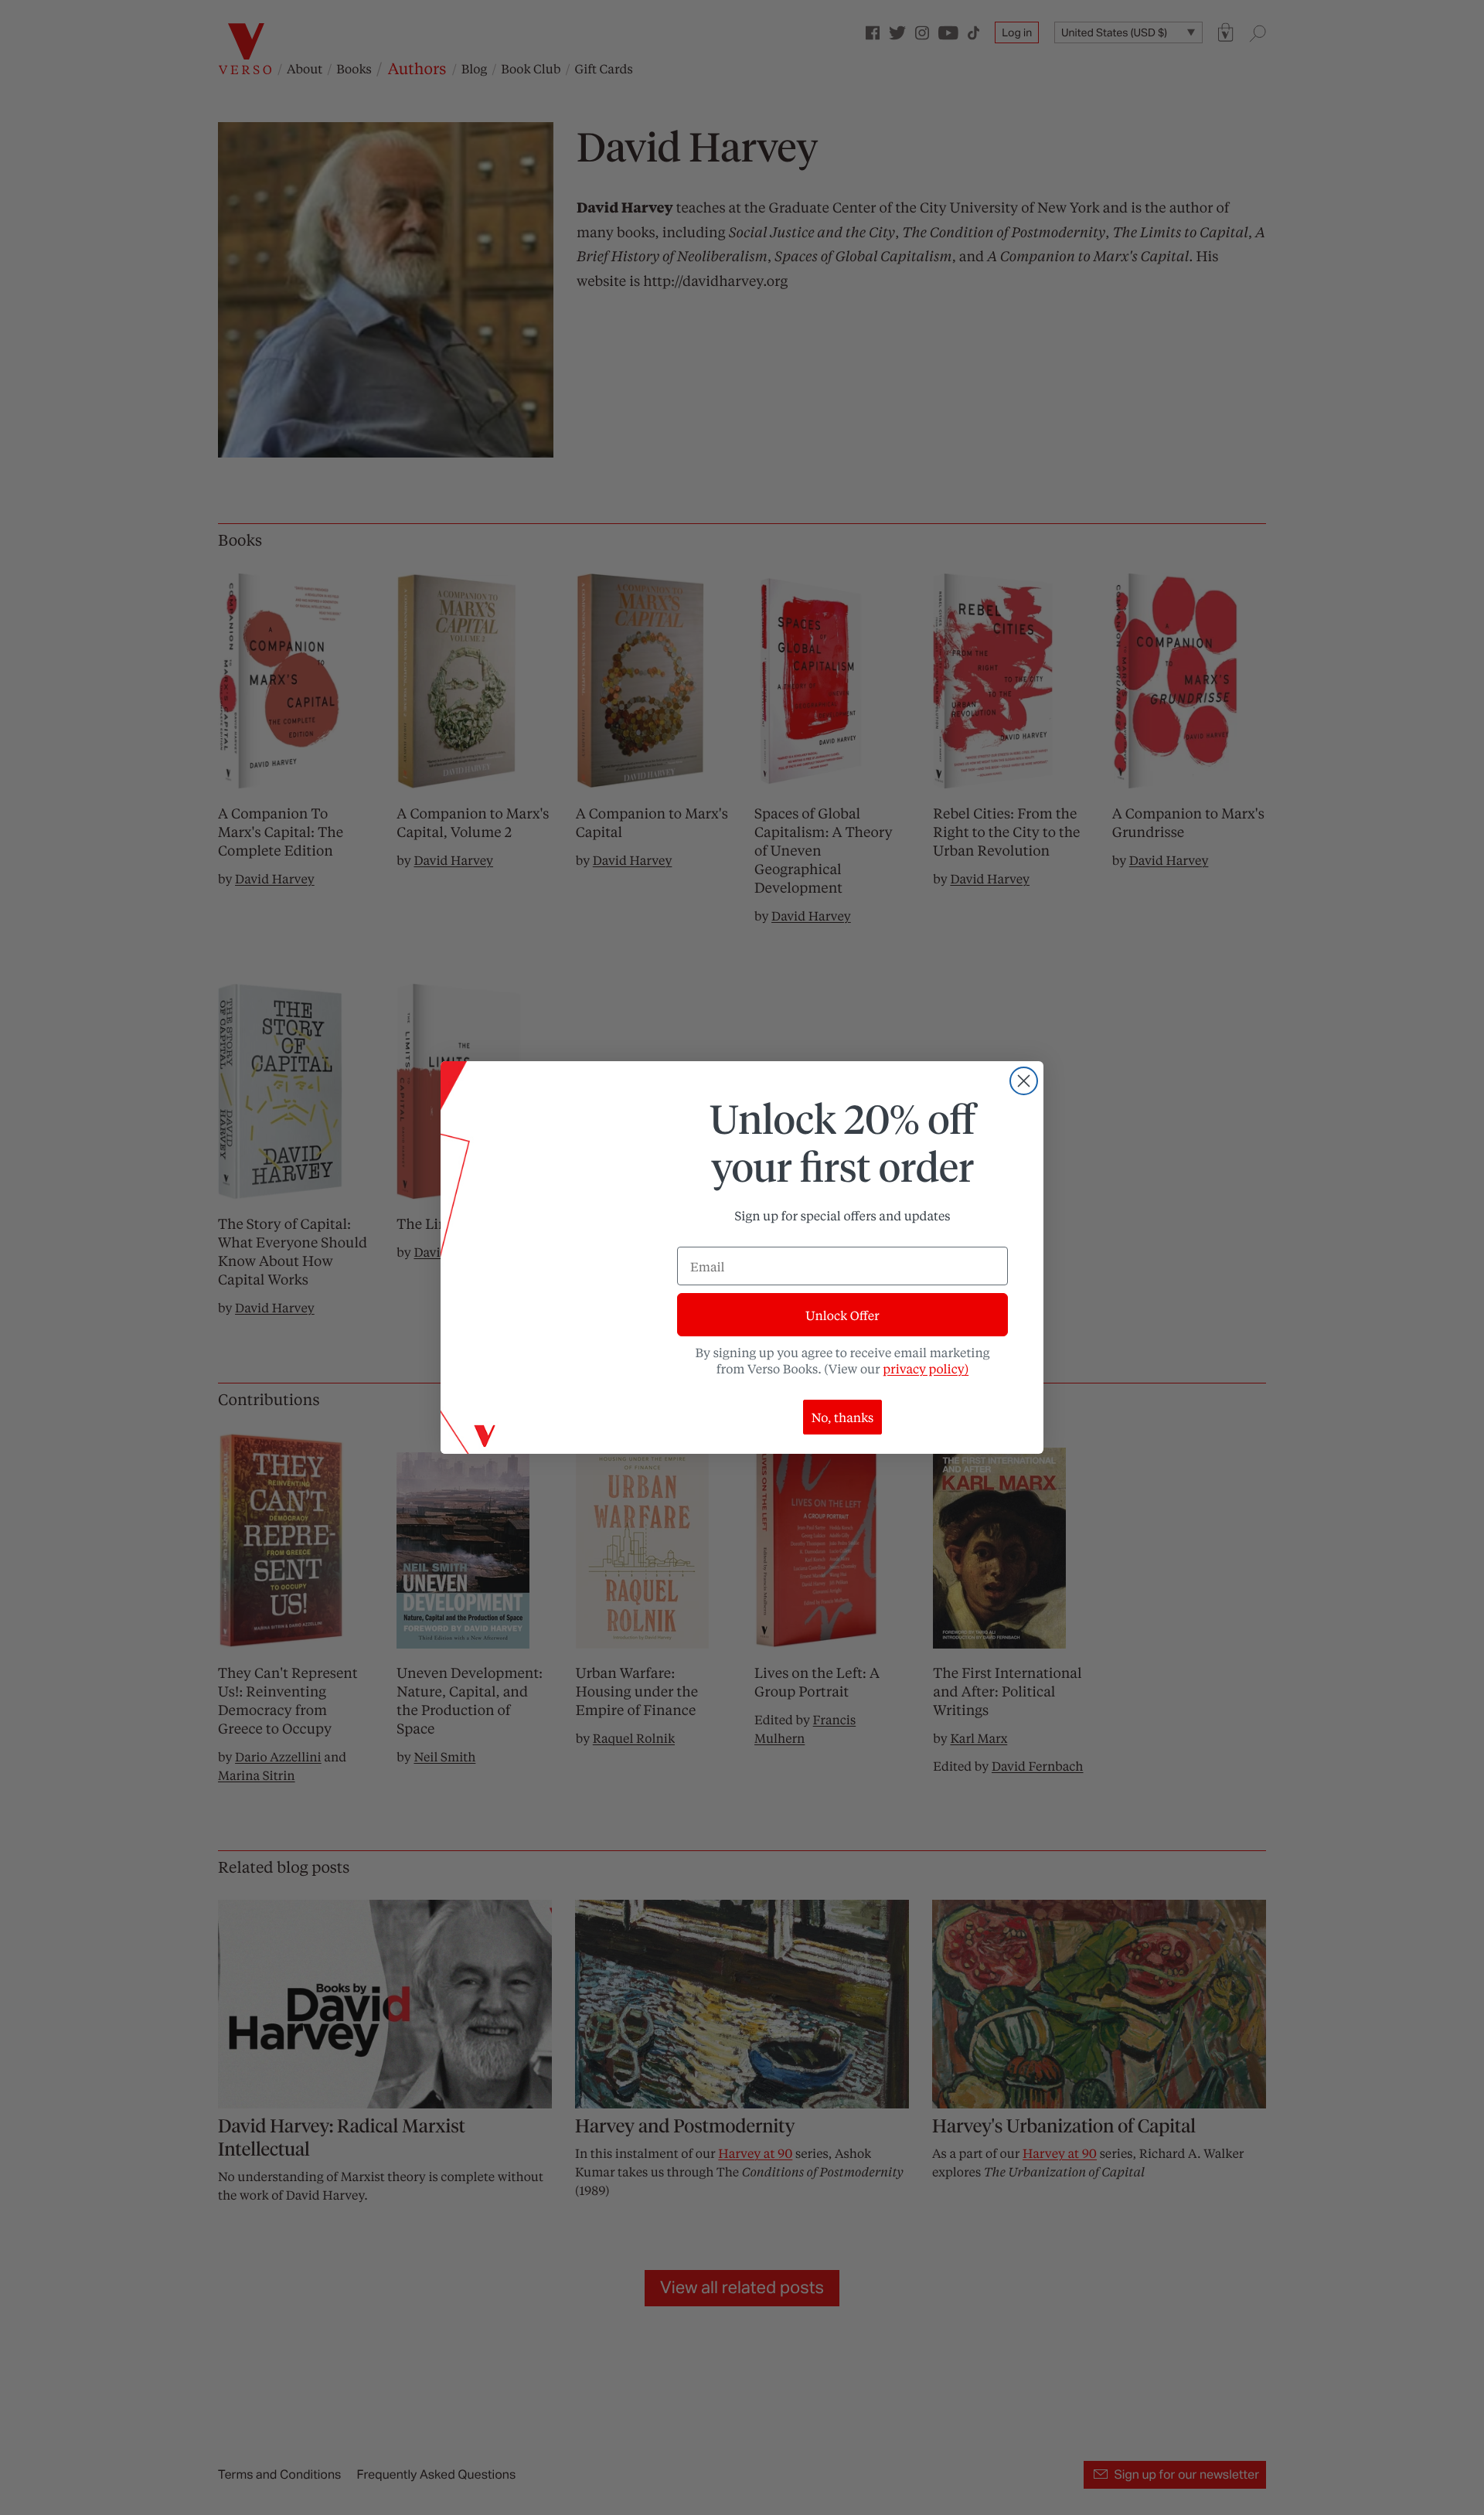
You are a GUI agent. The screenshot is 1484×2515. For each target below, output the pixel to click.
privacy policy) (926, 1368)
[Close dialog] (1024, 1081)
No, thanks (843, 1417)
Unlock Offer (842, 1315)
